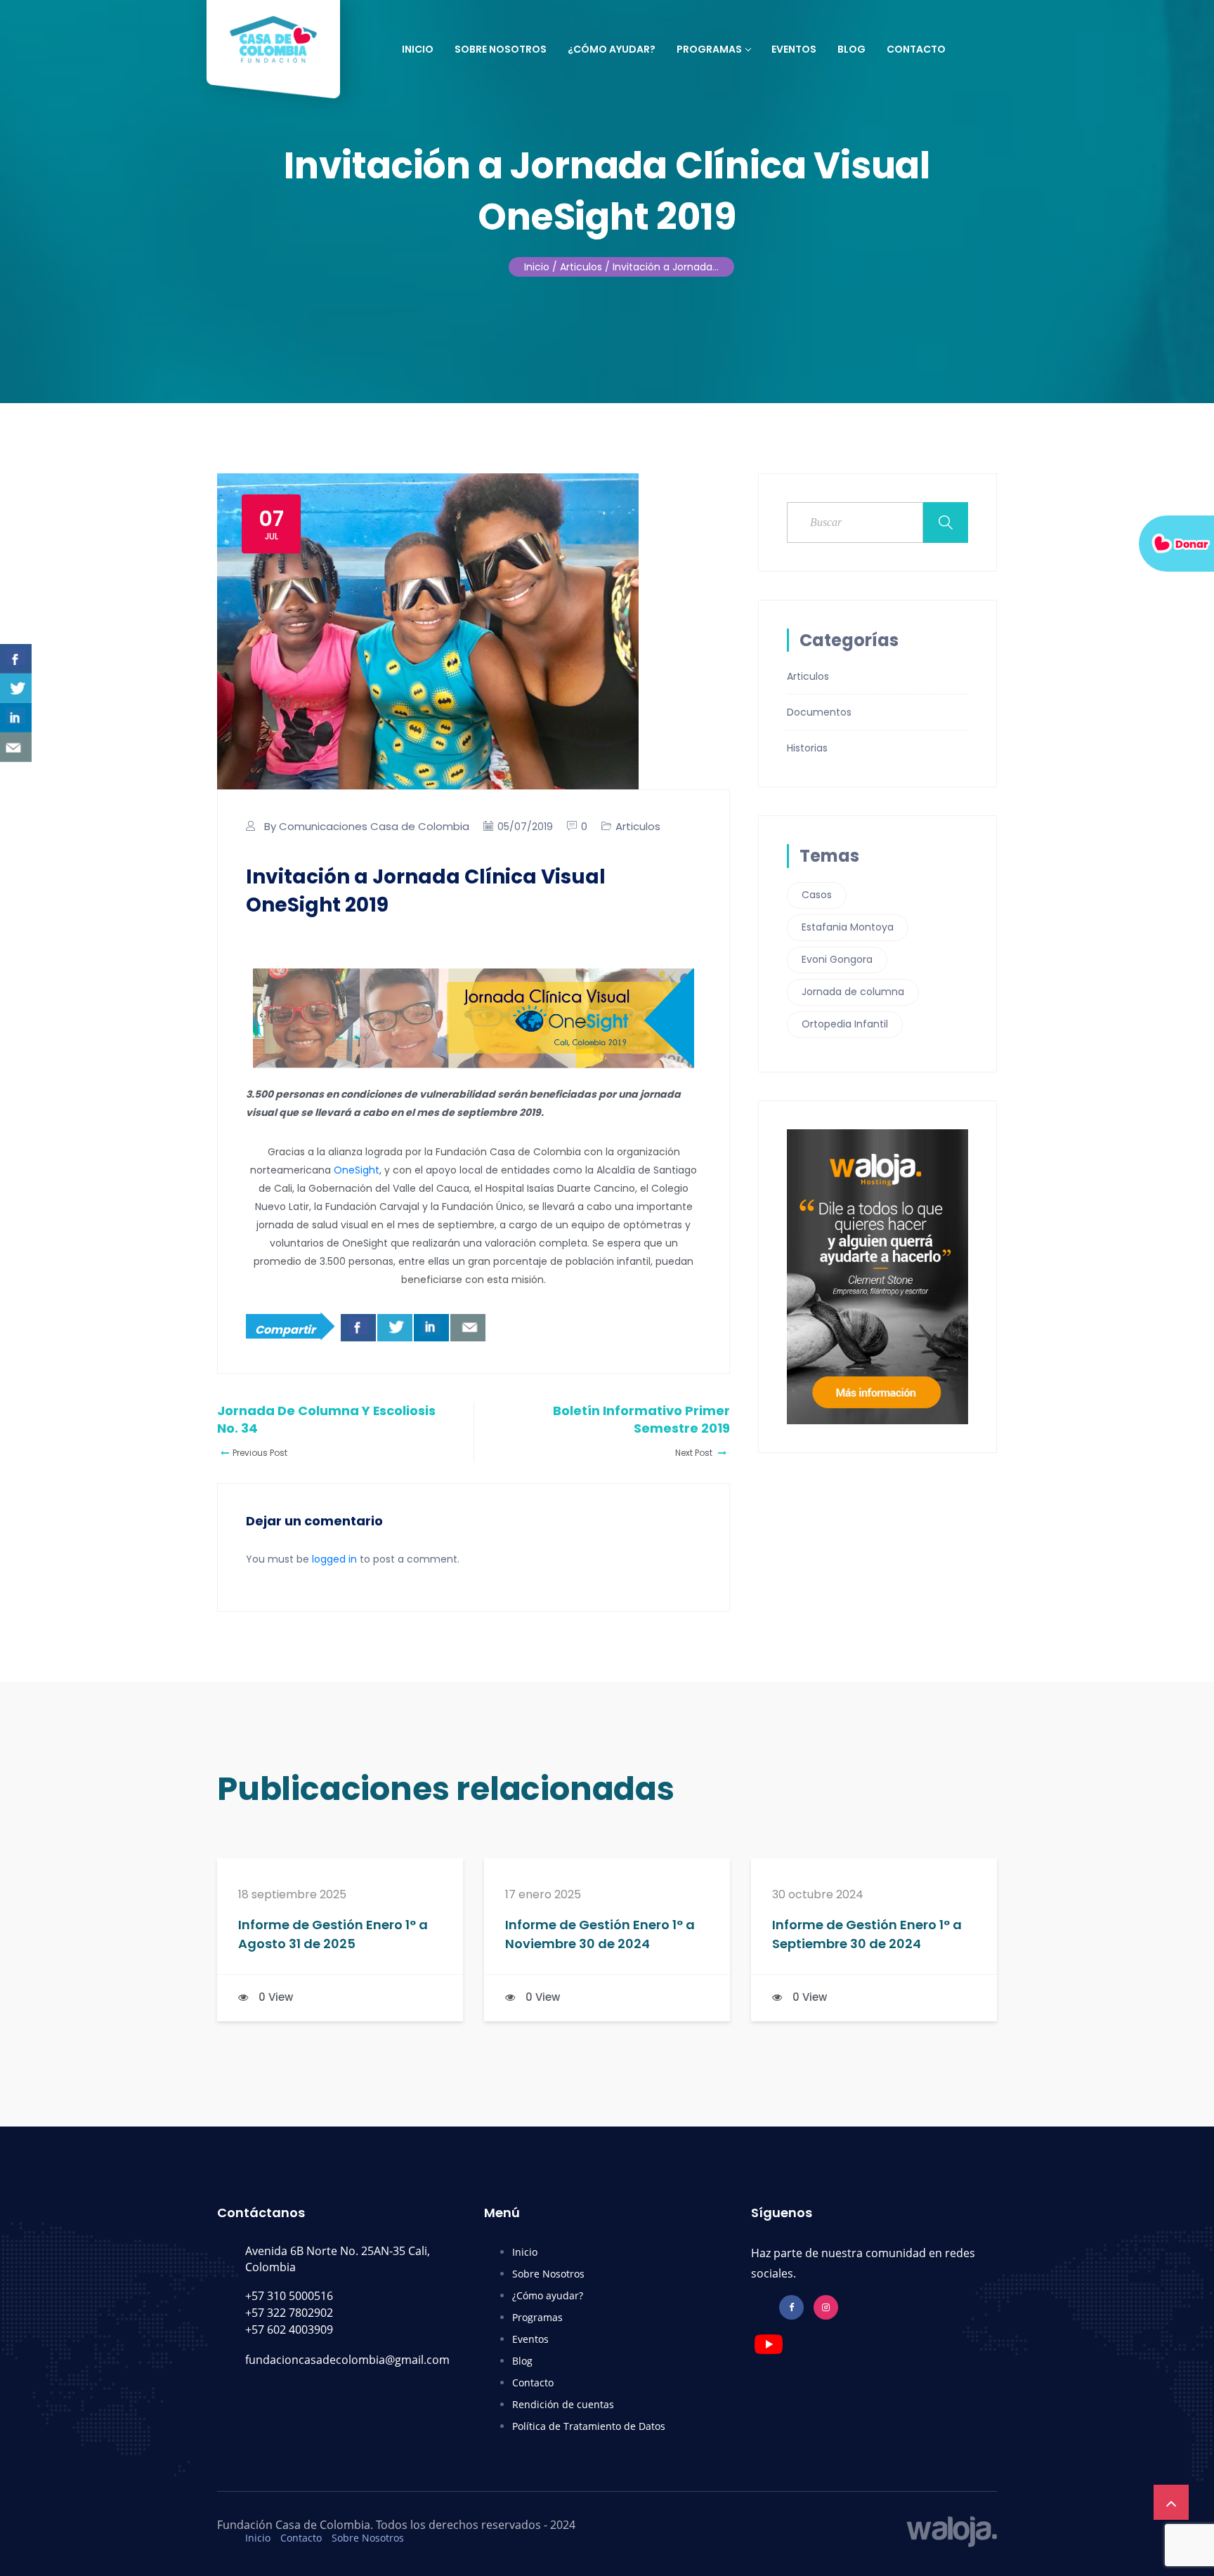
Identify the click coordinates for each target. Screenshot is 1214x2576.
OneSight (357, 1170)
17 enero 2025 (543, 1895)
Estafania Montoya (848, 927)
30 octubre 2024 (818, 1895)
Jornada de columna (853, 992)
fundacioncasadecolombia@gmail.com (347, 2360)
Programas (709, 49)
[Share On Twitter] (395, 1328)
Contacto (916, 49)
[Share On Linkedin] (431, 1328)
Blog (851, 49)
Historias (807, 748)
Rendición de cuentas (563, 2404)
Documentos (819, 712)
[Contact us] (468, 1328)
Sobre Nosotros (501, 49)
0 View (276, 1997)
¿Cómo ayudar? (612, 49)
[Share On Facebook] (358, 1328)
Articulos (638, 826)
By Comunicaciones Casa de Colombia (367, 826)
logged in (334, 1559)
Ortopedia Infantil (845, 1024)
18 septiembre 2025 (292, 1895)
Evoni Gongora (837, 959)
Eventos (794, 49)
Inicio (418, 49)
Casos (817, 895)
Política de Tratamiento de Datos (589, 2426)
